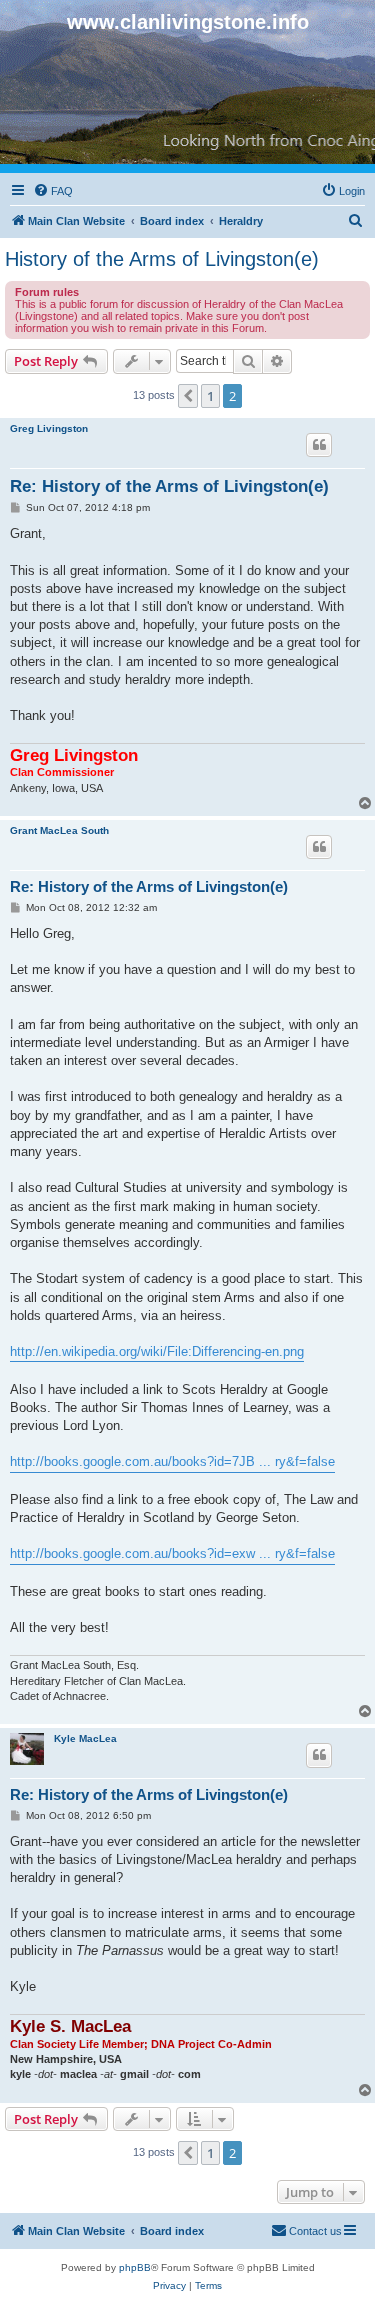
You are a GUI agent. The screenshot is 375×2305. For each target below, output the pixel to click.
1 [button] (210, 396)
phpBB (135, 2267)
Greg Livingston (49, 428)
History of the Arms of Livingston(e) (162, 259)
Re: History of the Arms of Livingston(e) (169, 486)
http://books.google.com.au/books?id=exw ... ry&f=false (172, 1553)
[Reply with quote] (319, 445)
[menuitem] (53, 191)
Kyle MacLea (85, 1738)
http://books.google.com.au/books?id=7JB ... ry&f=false (172, 1461)
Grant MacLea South (59, 830)
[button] (188, 396)
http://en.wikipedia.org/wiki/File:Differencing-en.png (157, 1351)
